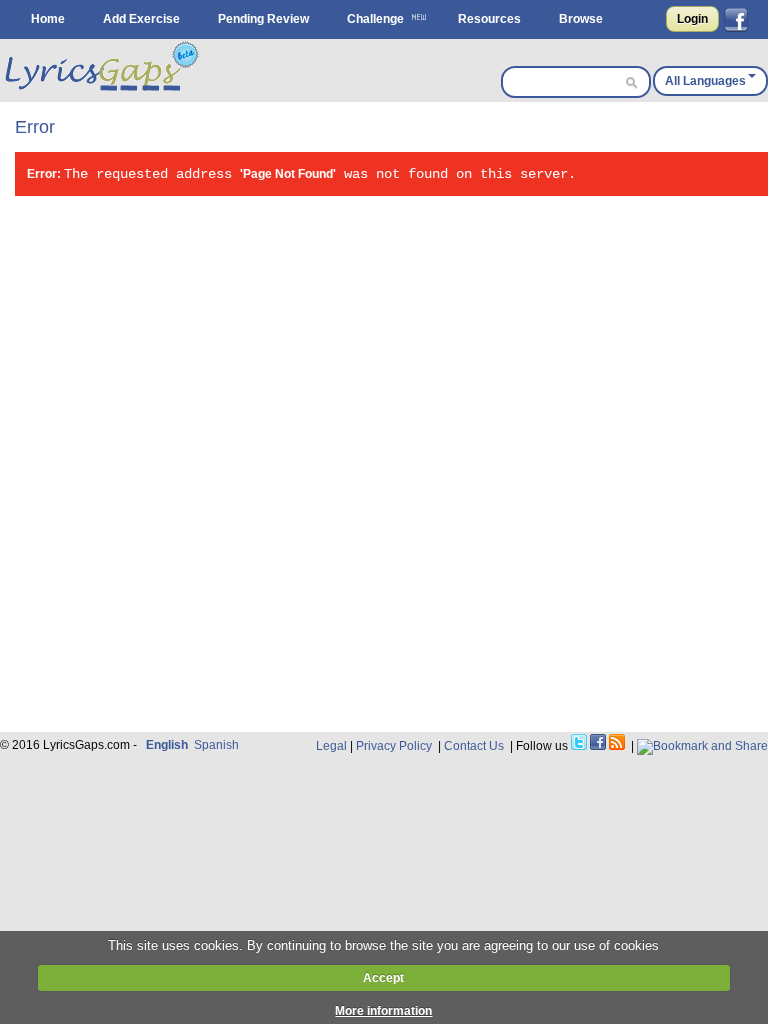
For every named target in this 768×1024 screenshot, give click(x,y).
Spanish (216, 745)
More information (383, 1011)
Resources (489, 19)
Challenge (375, 19)
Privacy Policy (394, 746)
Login (692, 19)
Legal (331, 746)
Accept (383, 978)
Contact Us (474, 746)
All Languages (705, 81)
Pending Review (263, 19)
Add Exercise (141, 19)
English (167, 745)
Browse (581, 19)
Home (48, 19)
